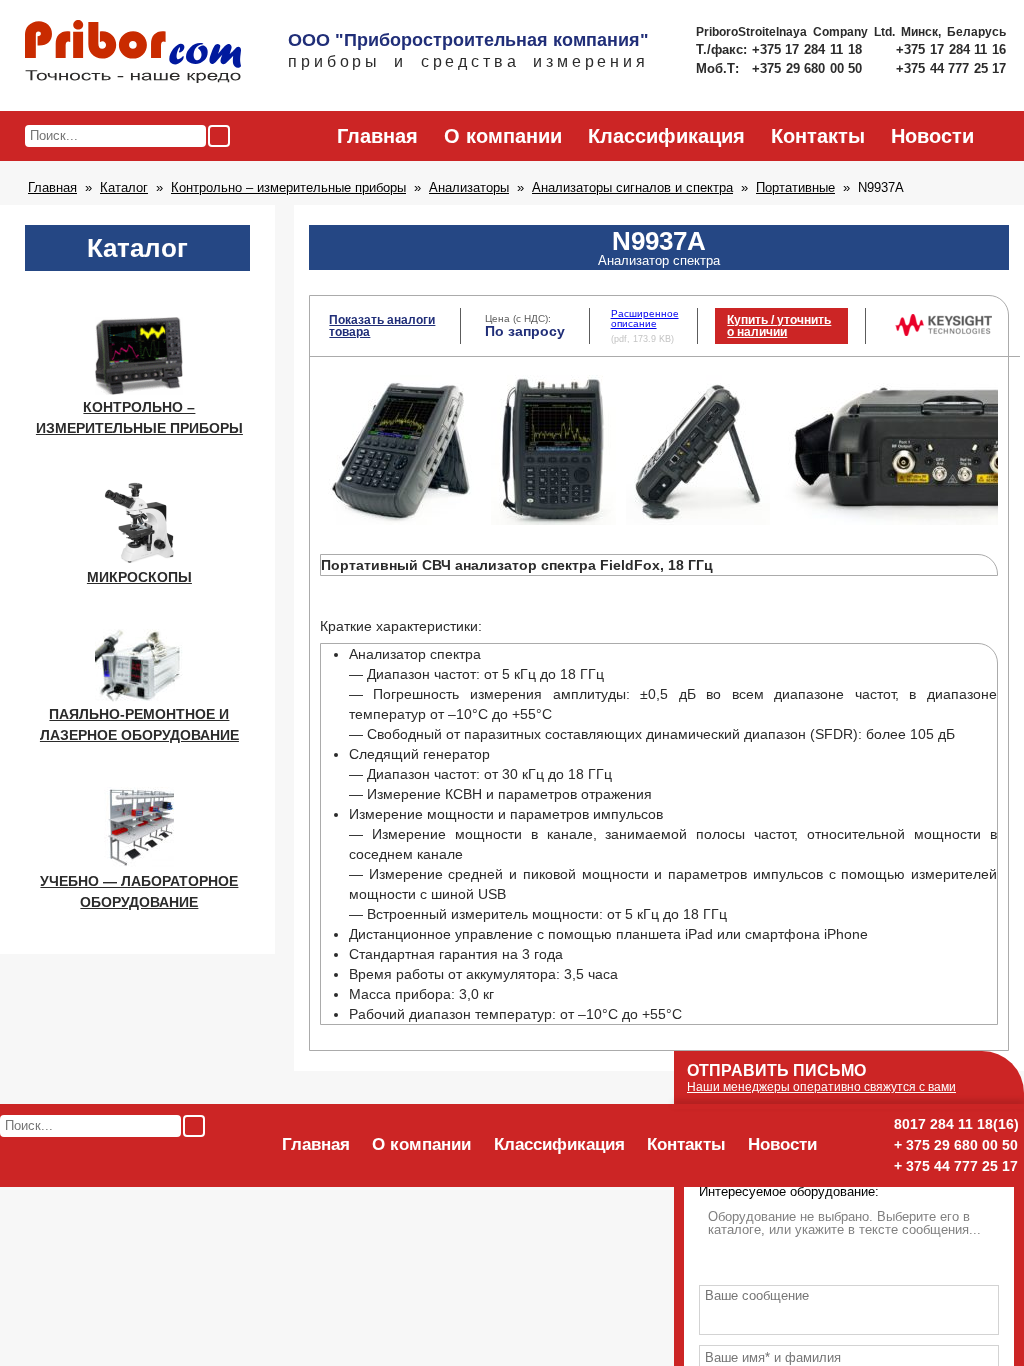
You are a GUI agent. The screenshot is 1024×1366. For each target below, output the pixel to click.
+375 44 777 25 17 (951, 68)
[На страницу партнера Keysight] (943, 332)
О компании (503, 136)
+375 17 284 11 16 (951, 49)
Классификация (666, 136)
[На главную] (133, 53)
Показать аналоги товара (382, 326)
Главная (377, 136)
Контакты (818, 136)
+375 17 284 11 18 (809, 49)
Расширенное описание (645, 318)
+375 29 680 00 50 (809, 68)
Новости (932, 136)
